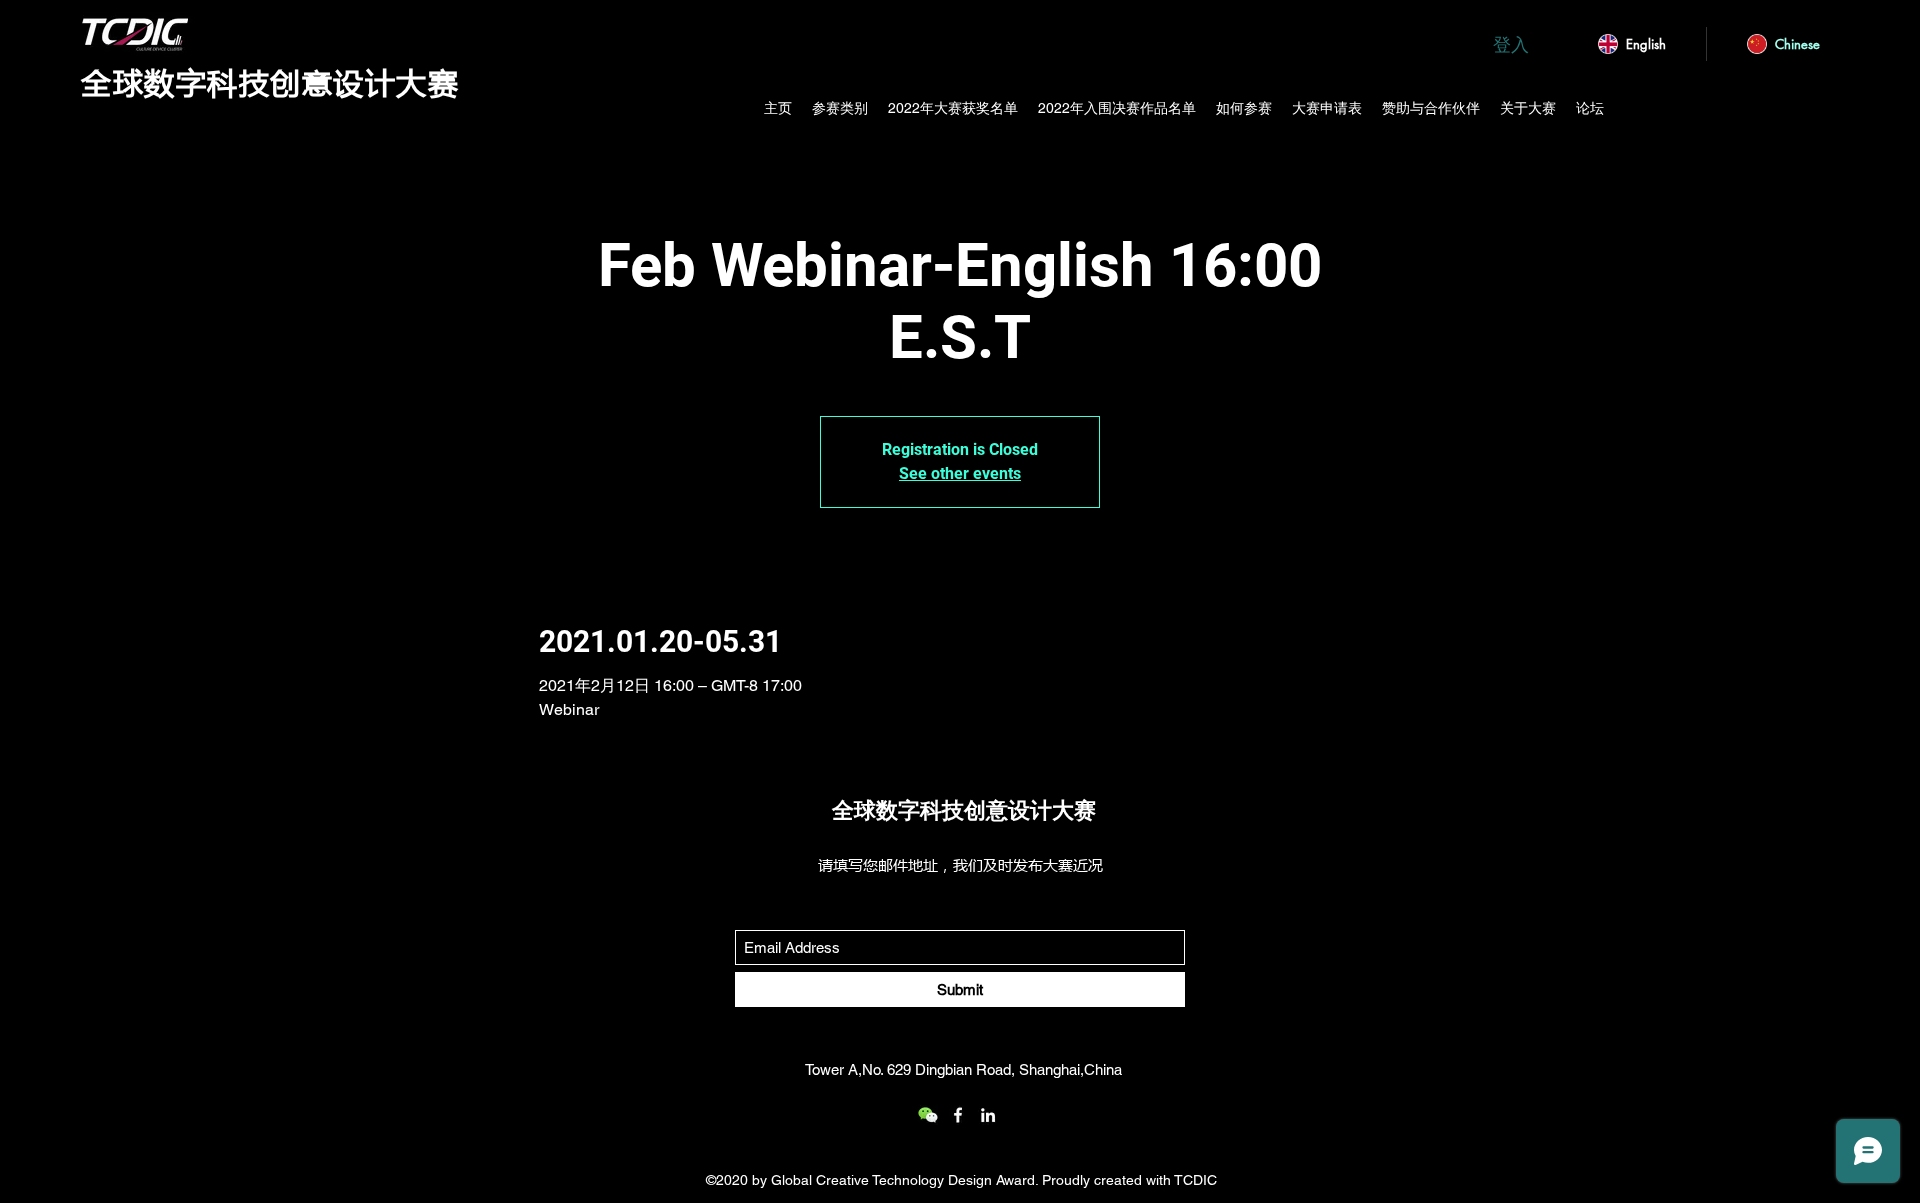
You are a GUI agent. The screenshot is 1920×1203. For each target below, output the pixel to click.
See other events (960, 473)
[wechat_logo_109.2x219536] (928, 1115)
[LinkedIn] (988, 1115)
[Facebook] (958, 1115)
